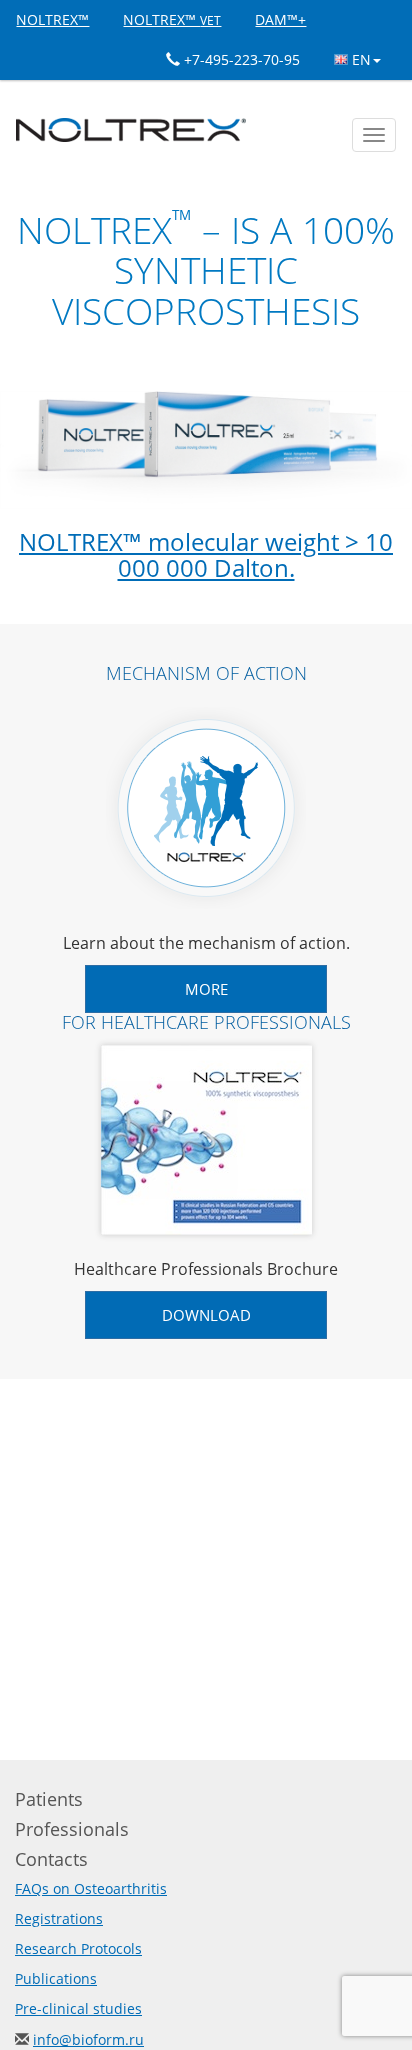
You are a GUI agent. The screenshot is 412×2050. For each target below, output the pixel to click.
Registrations (59, 1918)
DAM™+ (280, 19)
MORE (206, 989)
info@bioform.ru (88, 2039)
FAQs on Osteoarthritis (91, 1888)
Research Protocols (78, 1948)
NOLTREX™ (52, 19)
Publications (56, 1978)
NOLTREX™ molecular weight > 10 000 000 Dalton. (206, 554)
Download (206, 1315)
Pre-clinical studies (78, 2008)
